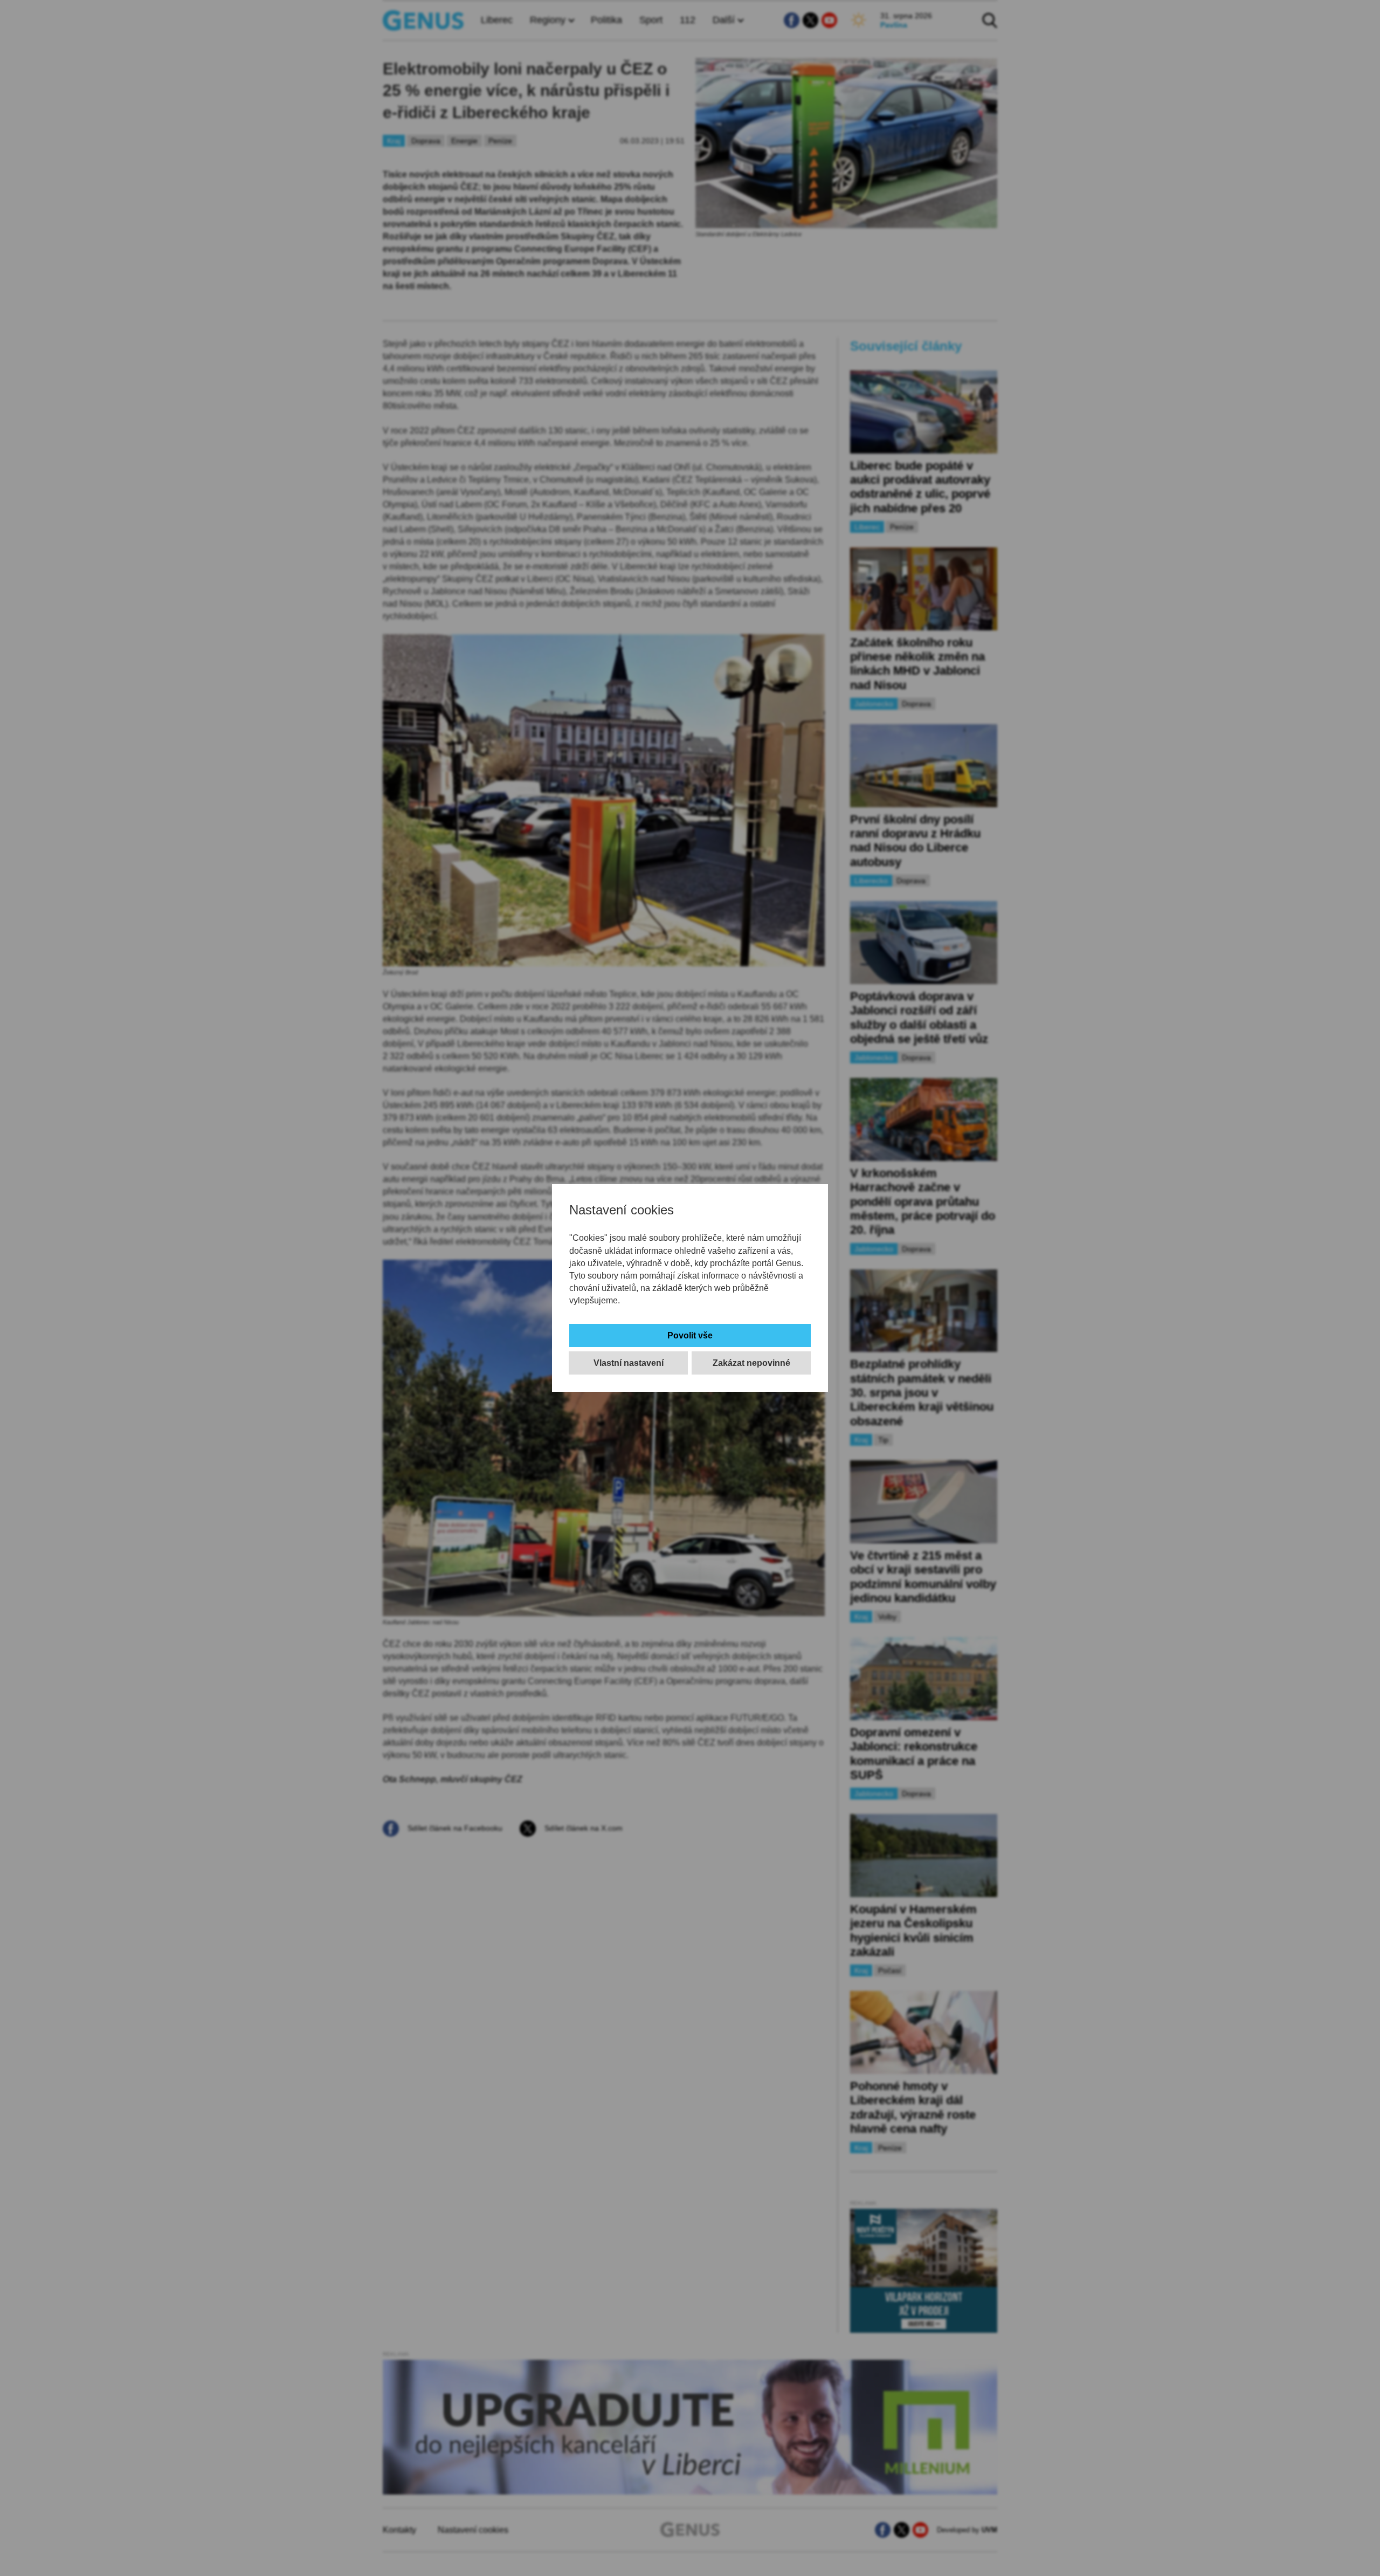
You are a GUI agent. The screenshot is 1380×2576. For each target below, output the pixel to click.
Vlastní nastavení (629, 1363)
